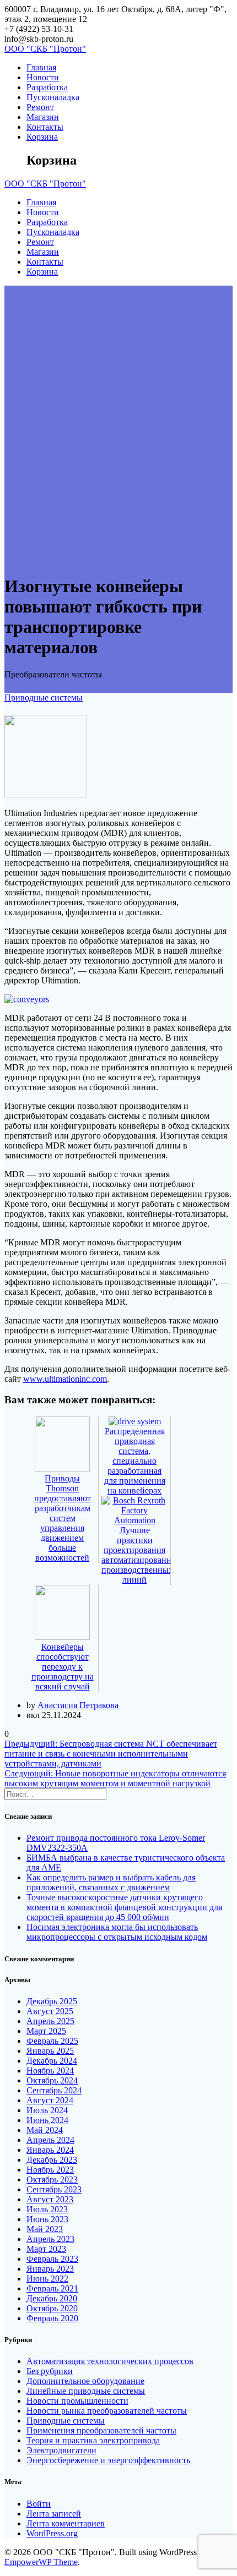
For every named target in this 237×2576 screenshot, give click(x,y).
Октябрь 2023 (52, 2180)
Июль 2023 (47, 2209)
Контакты (45, 127)
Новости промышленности (77, 2401)
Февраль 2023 (52, 2259)
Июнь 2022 (47, 2279)
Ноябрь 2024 (50, 2071)
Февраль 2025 (52, 2041)
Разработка (47, 87)
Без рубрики (50, 2371)
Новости (43, 77)
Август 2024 (50, 2100)
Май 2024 (45, 2130)
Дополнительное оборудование (85, 2381)
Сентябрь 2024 (54, 2090)
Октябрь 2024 (52, 2080)
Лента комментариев (66, 2523)
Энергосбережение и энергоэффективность (108, 2460)
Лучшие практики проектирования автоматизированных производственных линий (142, 1555)
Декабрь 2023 (52, 2160)
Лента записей (54, 2514)
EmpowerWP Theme (41, 2562)
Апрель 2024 (50, 2140)
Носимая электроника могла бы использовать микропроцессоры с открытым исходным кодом (117, 1932)
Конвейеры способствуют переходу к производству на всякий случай (63, 1667)
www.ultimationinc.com (65, 1379)
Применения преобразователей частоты (101, 2430)
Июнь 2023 (47, 2219)
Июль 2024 (47, 2110)
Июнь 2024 (47, 2120)
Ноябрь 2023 (50, 2170)
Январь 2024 (50, 2150)
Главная (41, 67)
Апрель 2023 (50, 2239)
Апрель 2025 (50, 2021)
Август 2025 (50, 2011)
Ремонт (40, 107)
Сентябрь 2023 (54, 2189)
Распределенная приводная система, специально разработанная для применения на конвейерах (135, 1461)
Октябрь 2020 (52, 2308)
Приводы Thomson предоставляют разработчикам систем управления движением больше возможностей (63, 1518)
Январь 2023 (50, 2269)
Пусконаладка (53, 97)
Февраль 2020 (52, 2318)
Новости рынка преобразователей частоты (107, 2411)
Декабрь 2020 (52, 2298)
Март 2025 (46, 2031)
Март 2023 (46, 2249)
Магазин (43, 117)
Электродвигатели (61, 2450)
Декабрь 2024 (52, 2061)
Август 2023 (50, 2199)
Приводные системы (44, 698)
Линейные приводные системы (86, 2391)
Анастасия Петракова (78, 1705)
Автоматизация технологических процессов (110, 2361)
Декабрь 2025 (52, 2001)
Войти (39, 2504)
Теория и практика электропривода (93, 2440)
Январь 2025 (50, 2051)
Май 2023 (45, 2229)
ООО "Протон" (45, 49)
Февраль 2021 (52, 2288)
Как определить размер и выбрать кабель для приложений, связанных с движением (111, 1882)
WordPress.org (52, 2533)
